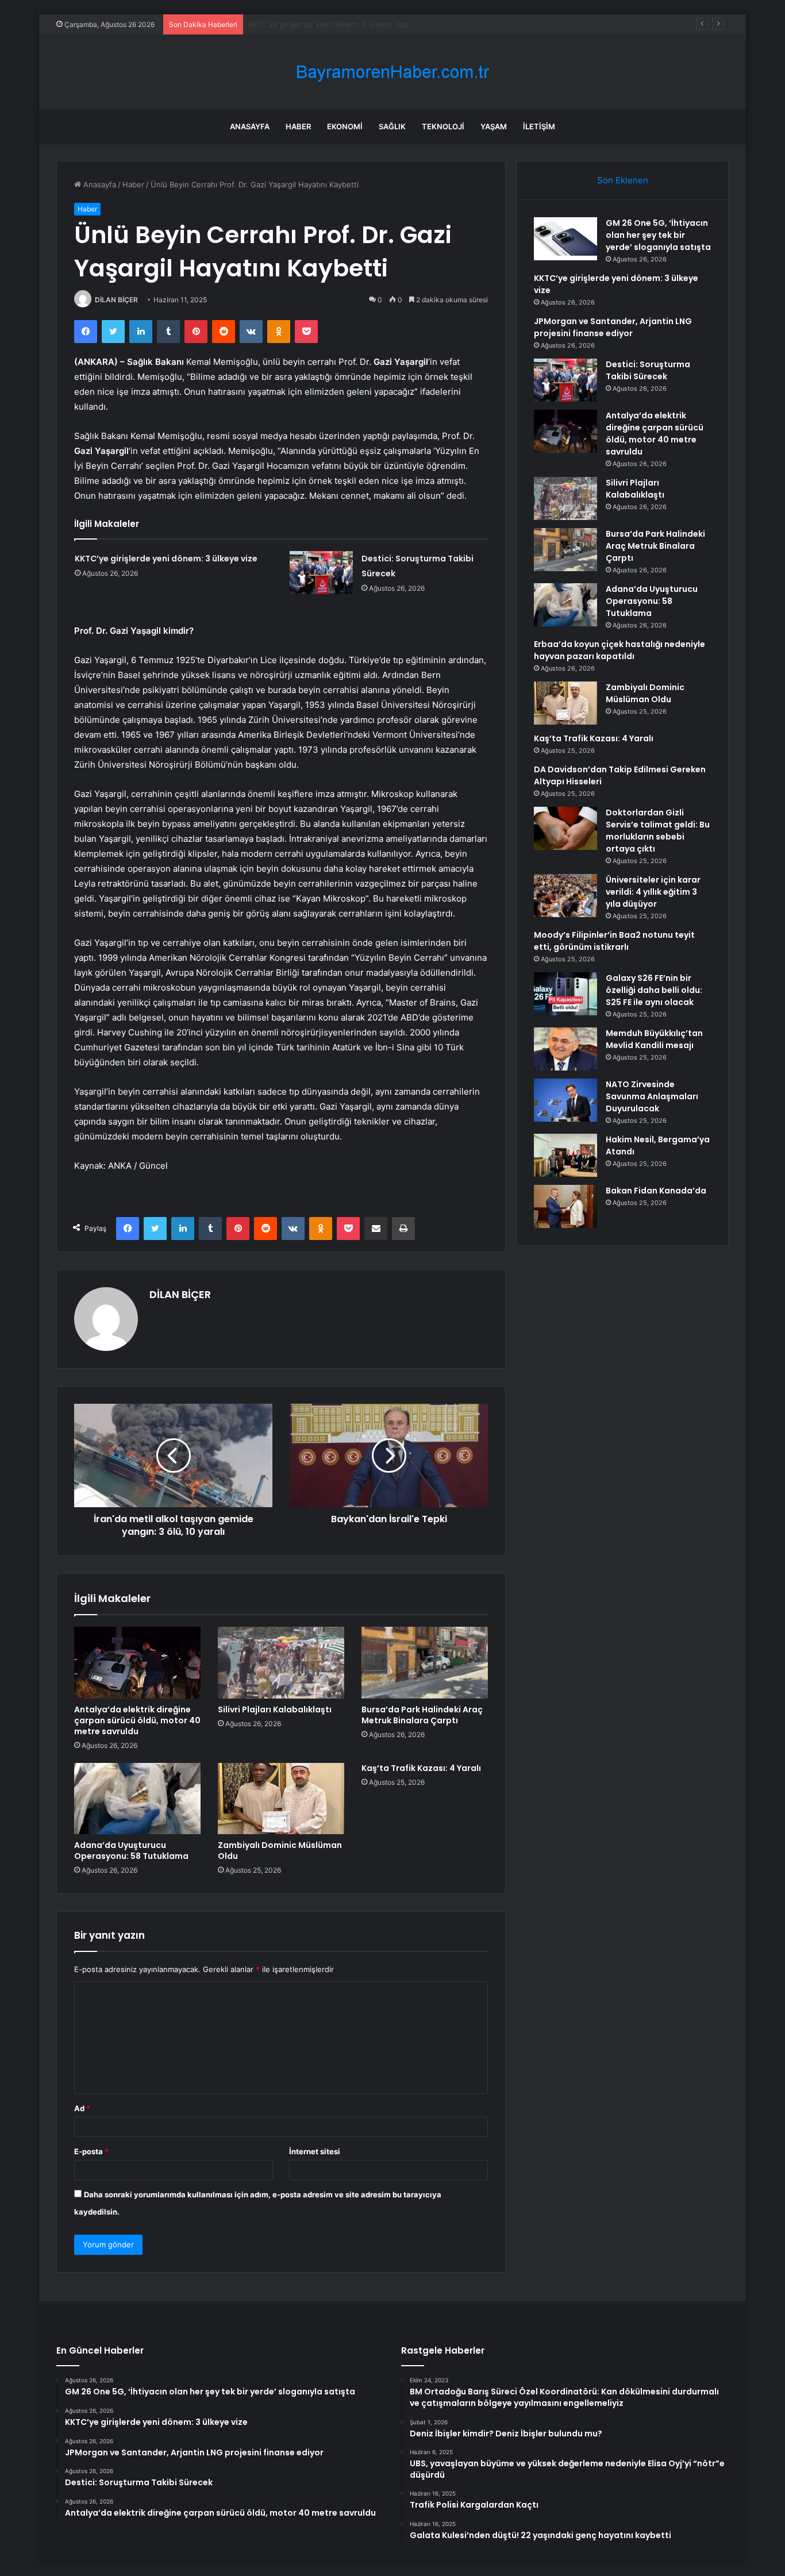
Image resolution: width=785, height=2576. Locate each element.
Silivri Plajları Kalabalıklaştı (275, 1709)
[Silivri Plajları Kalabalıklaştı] (281, 1662)
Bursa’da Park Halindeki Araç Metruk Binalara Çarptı (422, 1715)
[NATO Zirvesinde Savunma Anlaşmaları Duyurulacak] (565, 1100)
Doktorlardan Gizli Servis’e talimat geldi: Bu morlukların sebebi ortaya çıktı (658, 831)
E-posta (91, 2151)
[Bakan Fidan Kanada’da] (565, 1206)
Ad (82, 2108)
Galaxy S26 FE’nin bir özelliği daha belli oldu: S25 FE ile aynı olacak (654, 990)
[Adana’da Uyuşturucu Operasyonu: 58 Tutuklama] (137, 1799)
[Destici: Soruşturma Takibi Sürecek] (321, 573)
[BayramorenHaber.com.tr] (392, 72)
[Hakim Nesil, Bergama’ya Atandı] (565, 1155)
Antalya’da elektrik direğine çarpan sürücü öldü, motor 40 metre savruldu (137, 1720)
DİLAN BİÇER (116, 300)
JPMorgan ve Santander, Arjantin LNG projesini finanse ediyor (360, 24)
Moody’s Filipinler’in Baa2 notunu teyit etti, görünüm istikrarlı (614, 941)
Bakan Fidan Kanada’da (656, 1191)
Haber (298, 126)
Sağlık (392, 126)
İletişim (539, 126)
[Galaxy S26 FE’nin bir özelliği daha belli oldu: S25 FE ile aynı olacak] (565, 994)
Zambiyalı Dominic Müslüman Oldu (280, 1851)
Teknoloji (443, 126)
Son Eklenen (623, 180)
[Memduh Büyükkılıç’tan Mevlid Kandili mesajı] (565, 1049)
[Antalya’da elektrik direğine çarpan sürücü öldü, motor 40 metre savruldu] (137, 1662)
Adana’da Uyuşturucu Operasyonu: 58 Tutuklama (131, 1851)
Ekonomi (345, 126)
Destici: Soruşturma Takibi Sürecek (648, 370)
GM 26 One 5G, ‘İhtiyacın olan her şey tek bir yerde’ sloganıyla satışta (658, 235)
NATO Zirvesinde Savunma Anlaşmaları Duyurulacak (652, 1096)
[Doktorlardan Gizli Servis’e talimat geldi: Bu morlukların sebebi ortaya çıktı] (565, 828)
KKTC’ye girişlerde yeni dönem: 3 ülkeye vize (166, 559)
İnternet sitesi (315, 2151)
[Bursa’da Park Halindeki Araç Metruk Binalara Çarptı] (425, 1662)
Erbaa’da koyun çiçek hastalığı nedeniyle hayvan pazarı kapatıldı (619, 650)
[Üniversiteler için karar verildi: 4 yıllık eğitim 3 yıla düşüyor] (565, 896)
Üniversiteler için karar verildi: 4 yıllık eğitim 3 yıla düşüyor (653, 892)
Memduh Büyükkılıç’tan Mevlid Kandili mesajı (654, 1039)
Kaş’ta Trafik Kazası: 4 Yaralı (421, 1768)
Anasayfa (250, 126)
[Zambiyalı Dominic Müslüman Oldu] (281, 1799)
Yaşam (494, 126)
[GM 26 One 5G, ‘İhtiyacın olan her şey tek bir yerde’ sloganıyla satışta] (565, 239)
